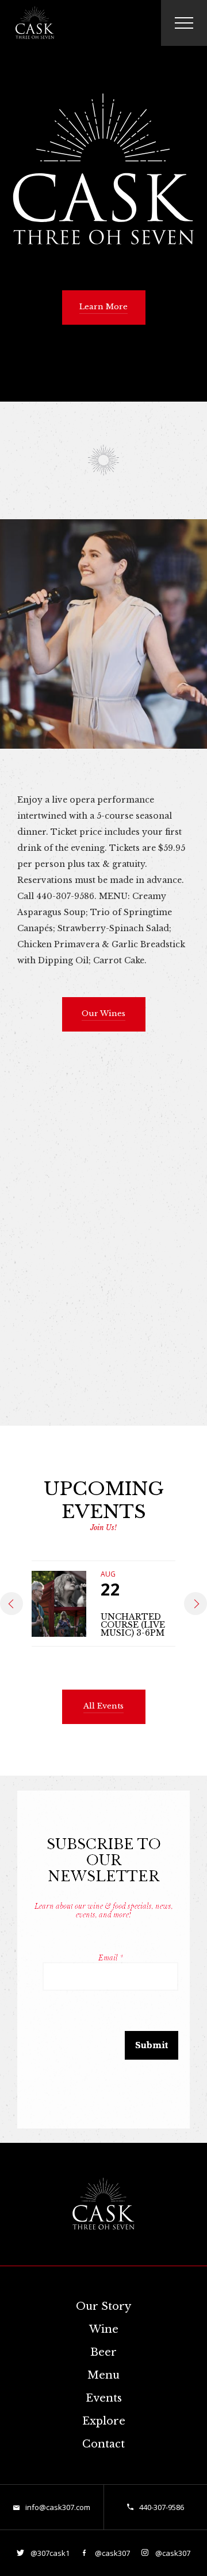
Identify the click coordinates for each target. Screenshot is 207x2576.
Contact (103, 2444)
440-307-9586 (162, 2507)
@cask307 (112, 2553)
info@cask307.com (58, 2507)
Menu (103, 2375)
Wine (104, 2329)
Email (111, 1958)
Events (104, 2398)
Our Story (103, 2306)
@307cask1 (49, 2553)
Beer (103, 2352)
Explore (104, 2421)
